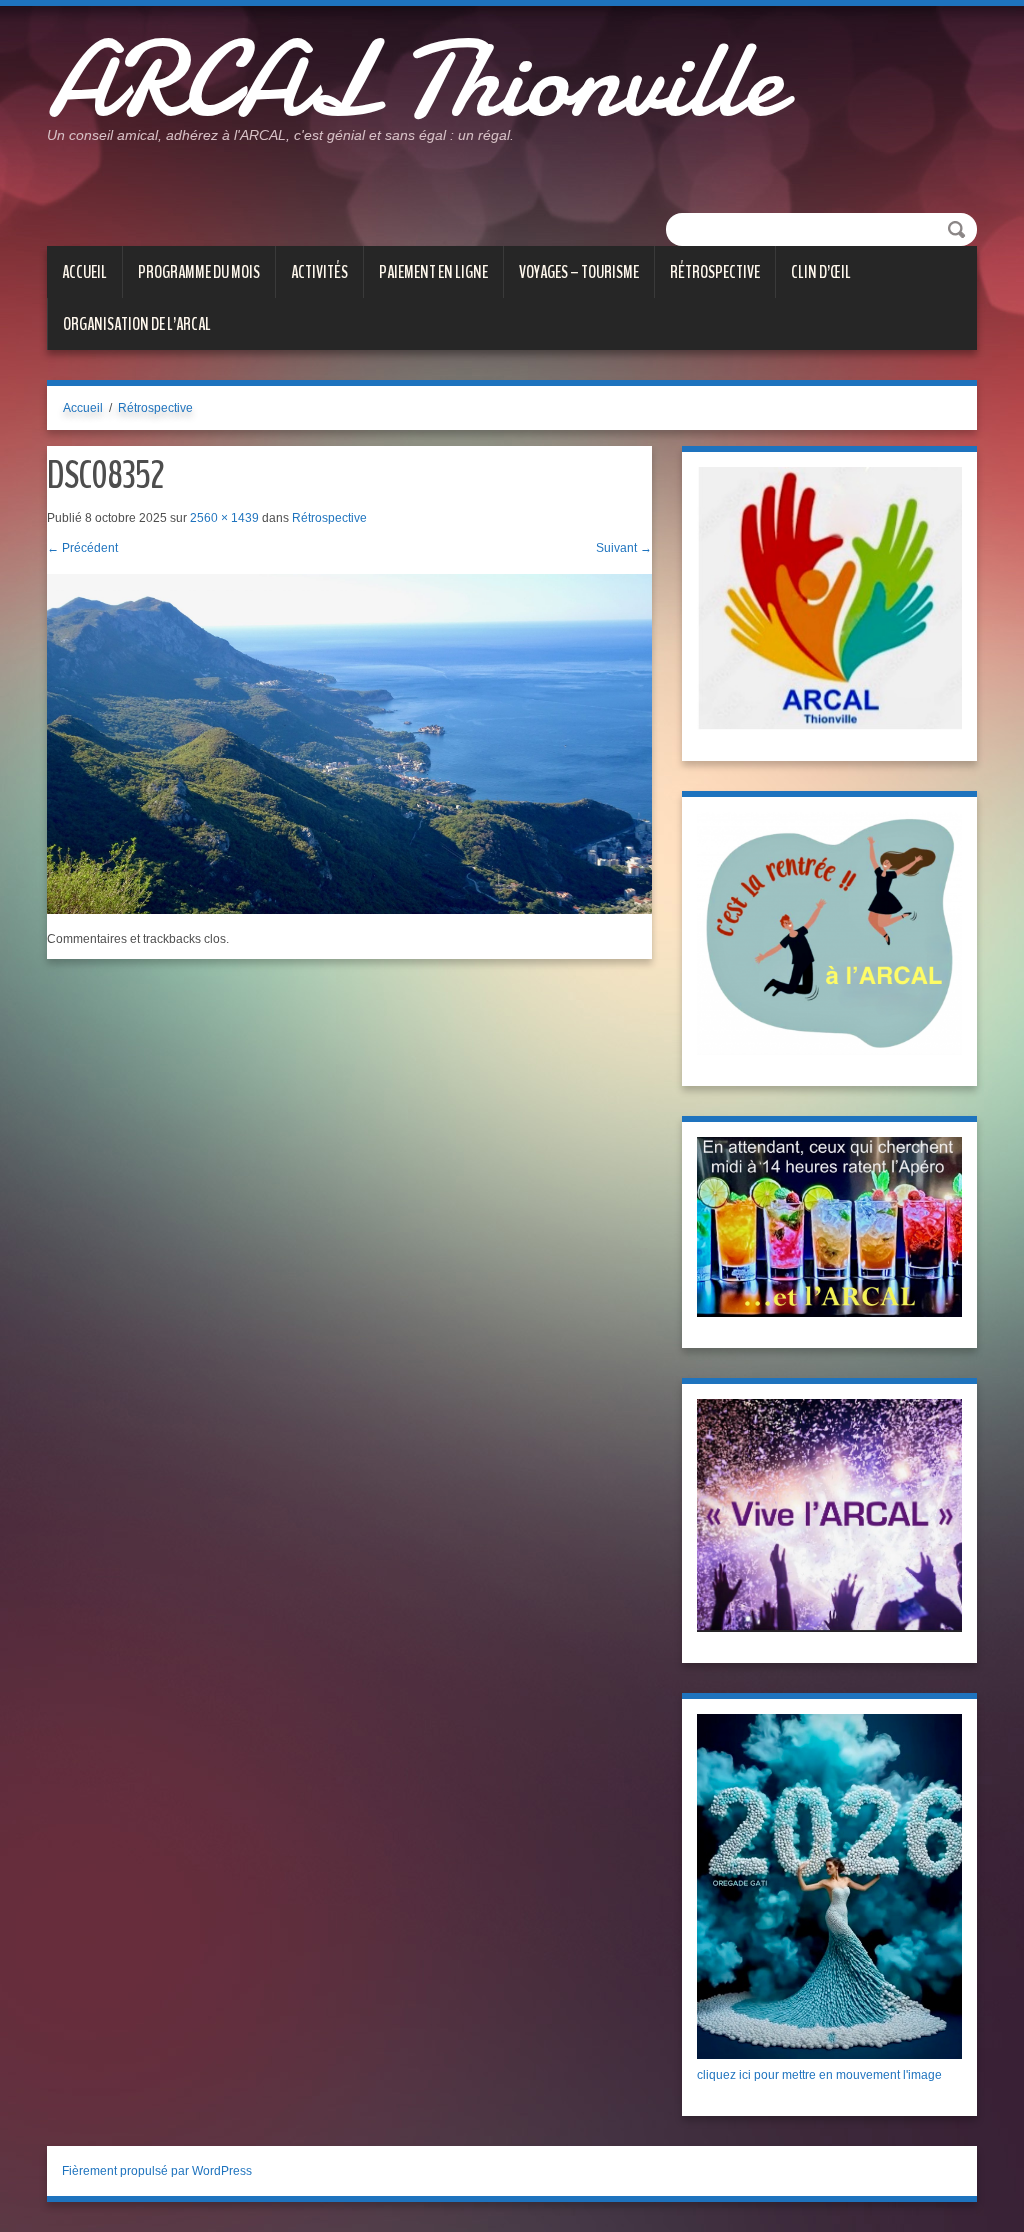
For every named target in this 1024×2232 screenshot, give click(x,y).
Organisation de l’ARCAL (137, 324)
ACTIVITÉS (319, 272)
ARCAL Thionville (414, 80)
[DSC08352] (349, 743)
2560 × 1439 (224, 518)
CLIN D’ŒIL (821, 272)
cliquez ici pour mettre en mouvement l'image (819, 2075)
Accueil (84, 272)
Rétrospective (715, 272)
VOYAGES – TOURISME (579, 272)
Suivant (624, 548)
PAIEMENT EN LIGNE (433, 272)
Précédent (82, 548)
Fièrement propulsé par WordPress (157, 2171)
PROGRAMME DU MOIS (199, 272)
